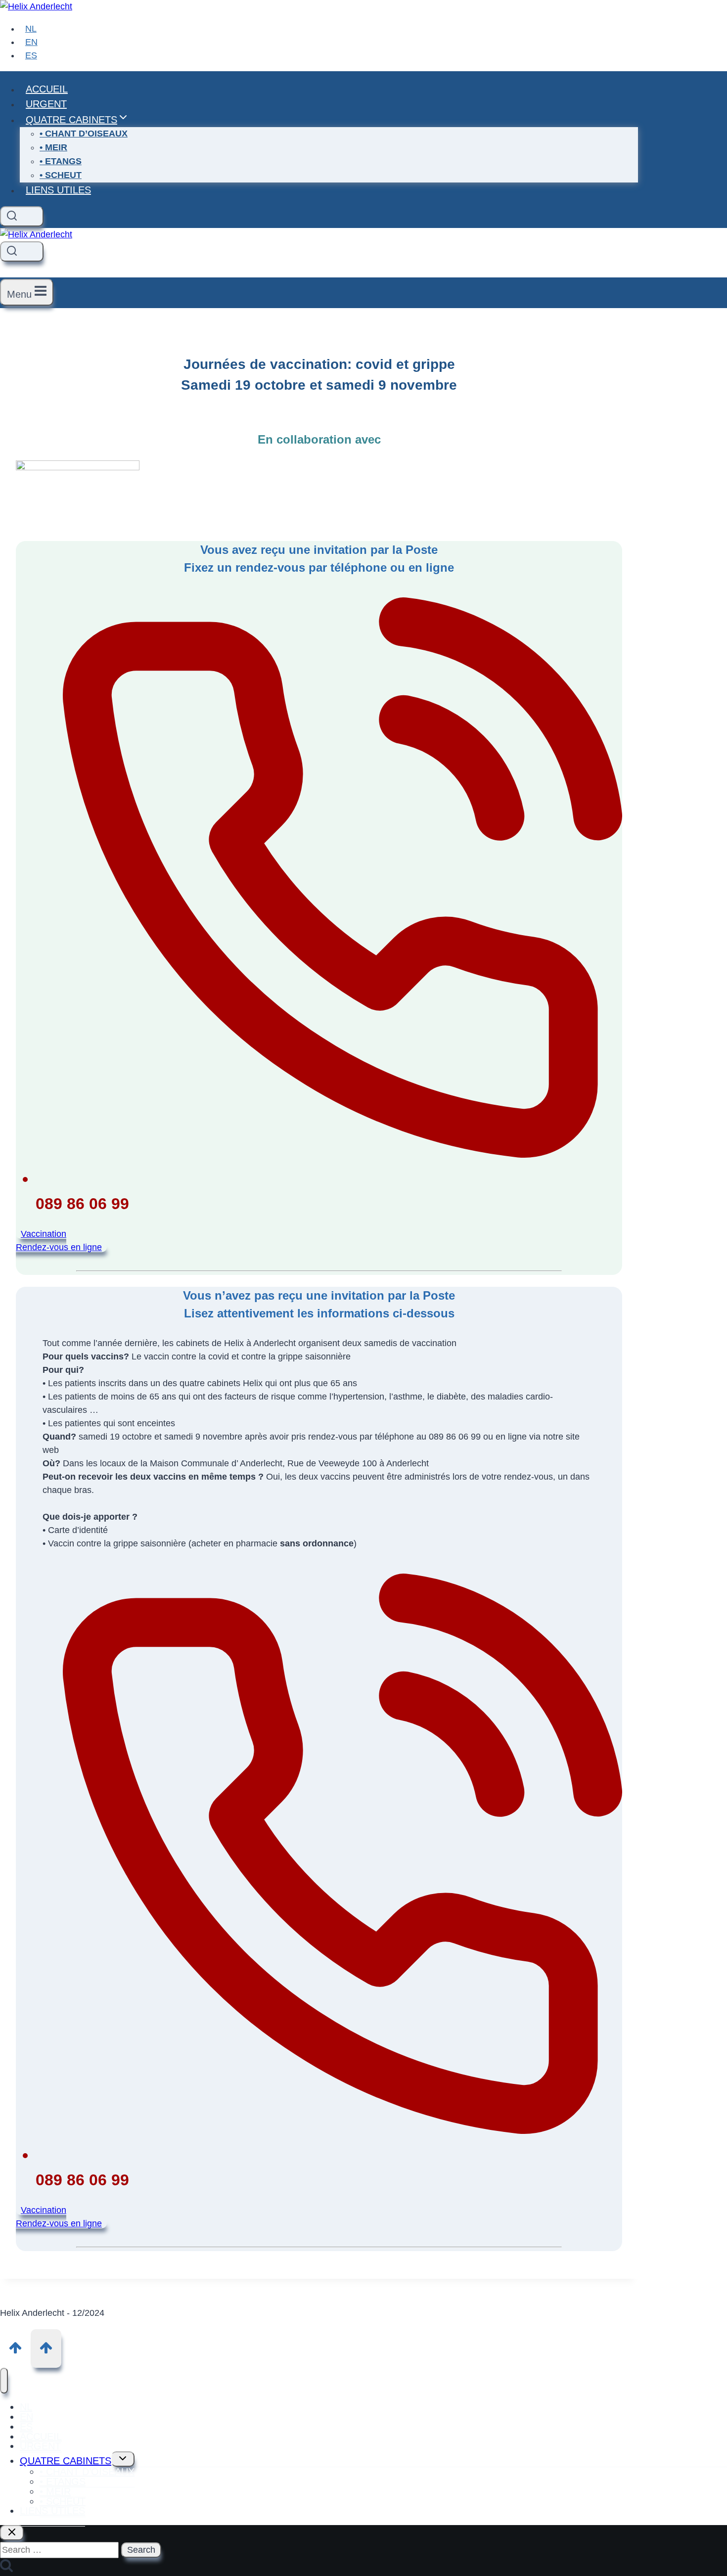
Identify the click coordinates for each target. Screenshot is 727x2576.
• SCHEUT (61, 175)
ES (31, 55)
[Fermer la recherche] (12, 2533)
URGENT (46, 104)
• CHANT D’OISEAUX (84, 134)
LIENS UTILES (58, 190)
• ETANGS (61, 161)
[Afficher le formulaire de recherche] (22, 216)
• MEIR (53, 147)
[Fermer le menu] (4, 2381)
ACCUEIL (47, 89)
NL (31, 29)
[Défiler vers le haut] (15, 2348)
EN (31, 42)
